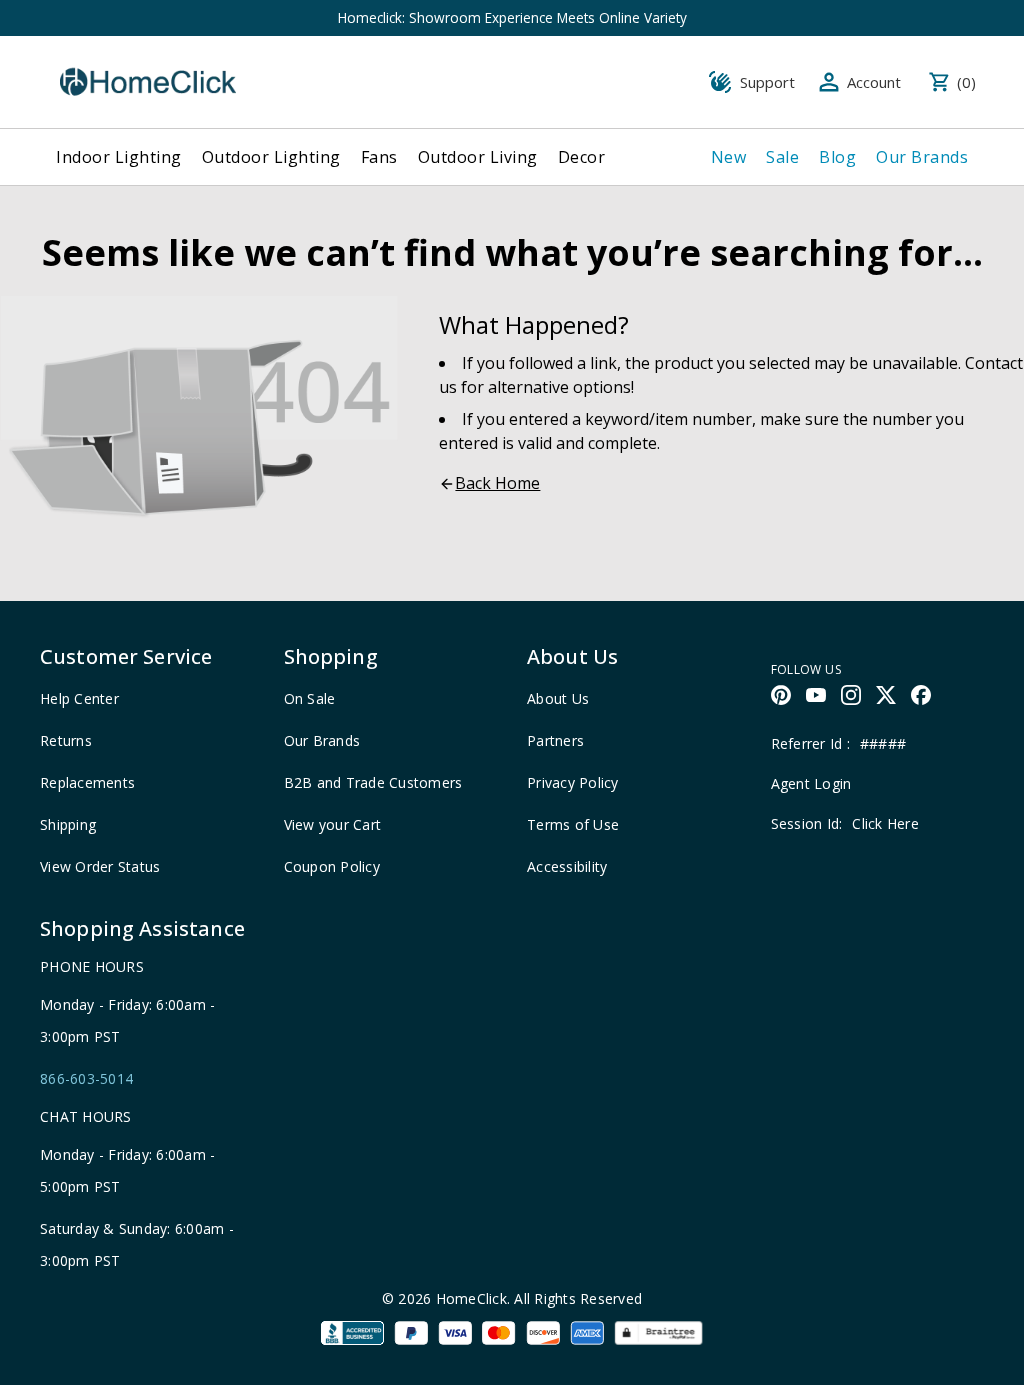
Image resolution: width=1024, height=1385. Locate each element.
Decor (582, 157)
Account (874, 82)
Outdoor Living (478, 157)
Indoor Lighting (119, 157)
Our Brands (922, 157)
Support (767, 82)
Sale (782, 157)
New (729, 157)
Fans (379, 157)
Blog (837, 157)
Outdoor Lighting (271, 157)
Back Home (497, 483)
